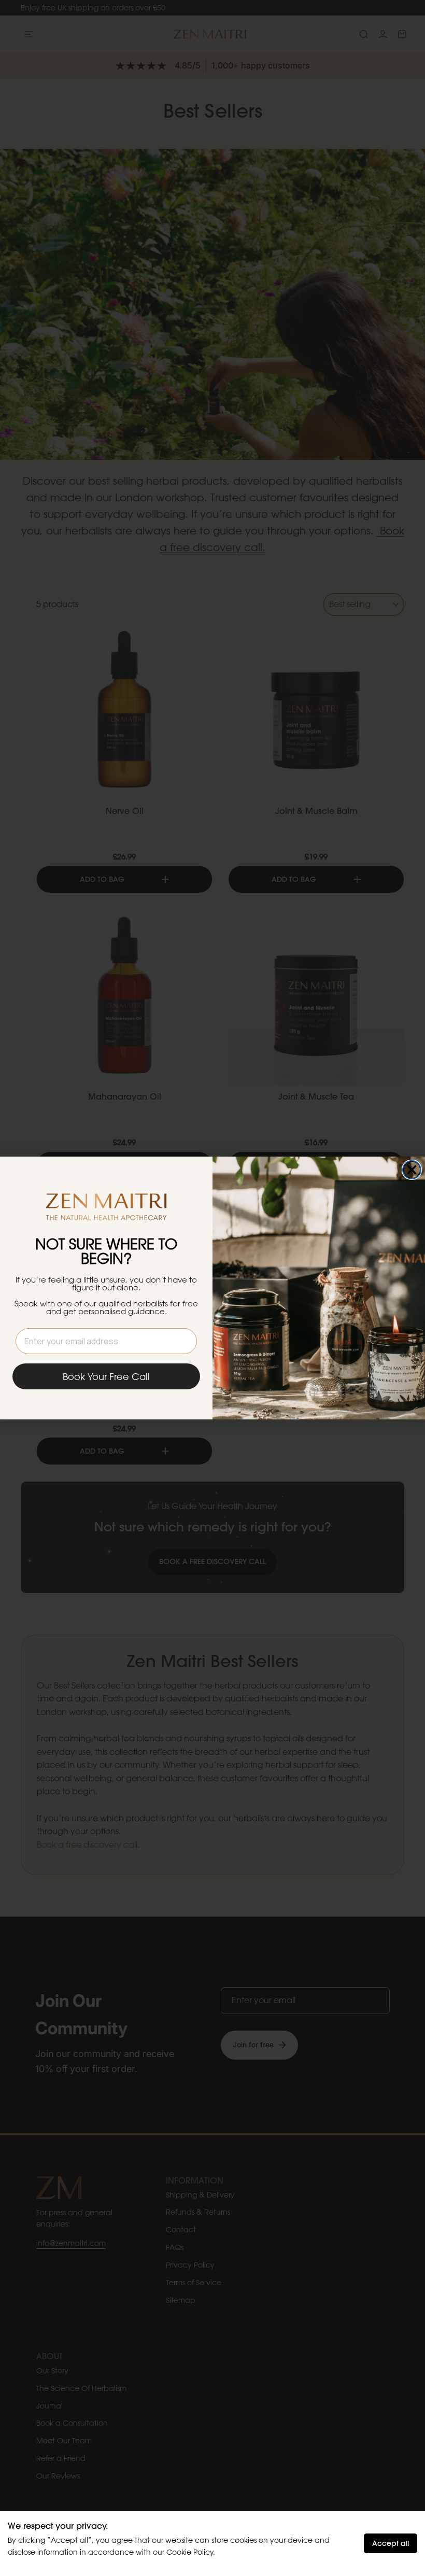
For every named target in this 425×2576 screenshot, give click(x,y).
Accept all (391, 2543)
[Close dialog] (412, 1170)
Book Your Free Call (106, 1376)
